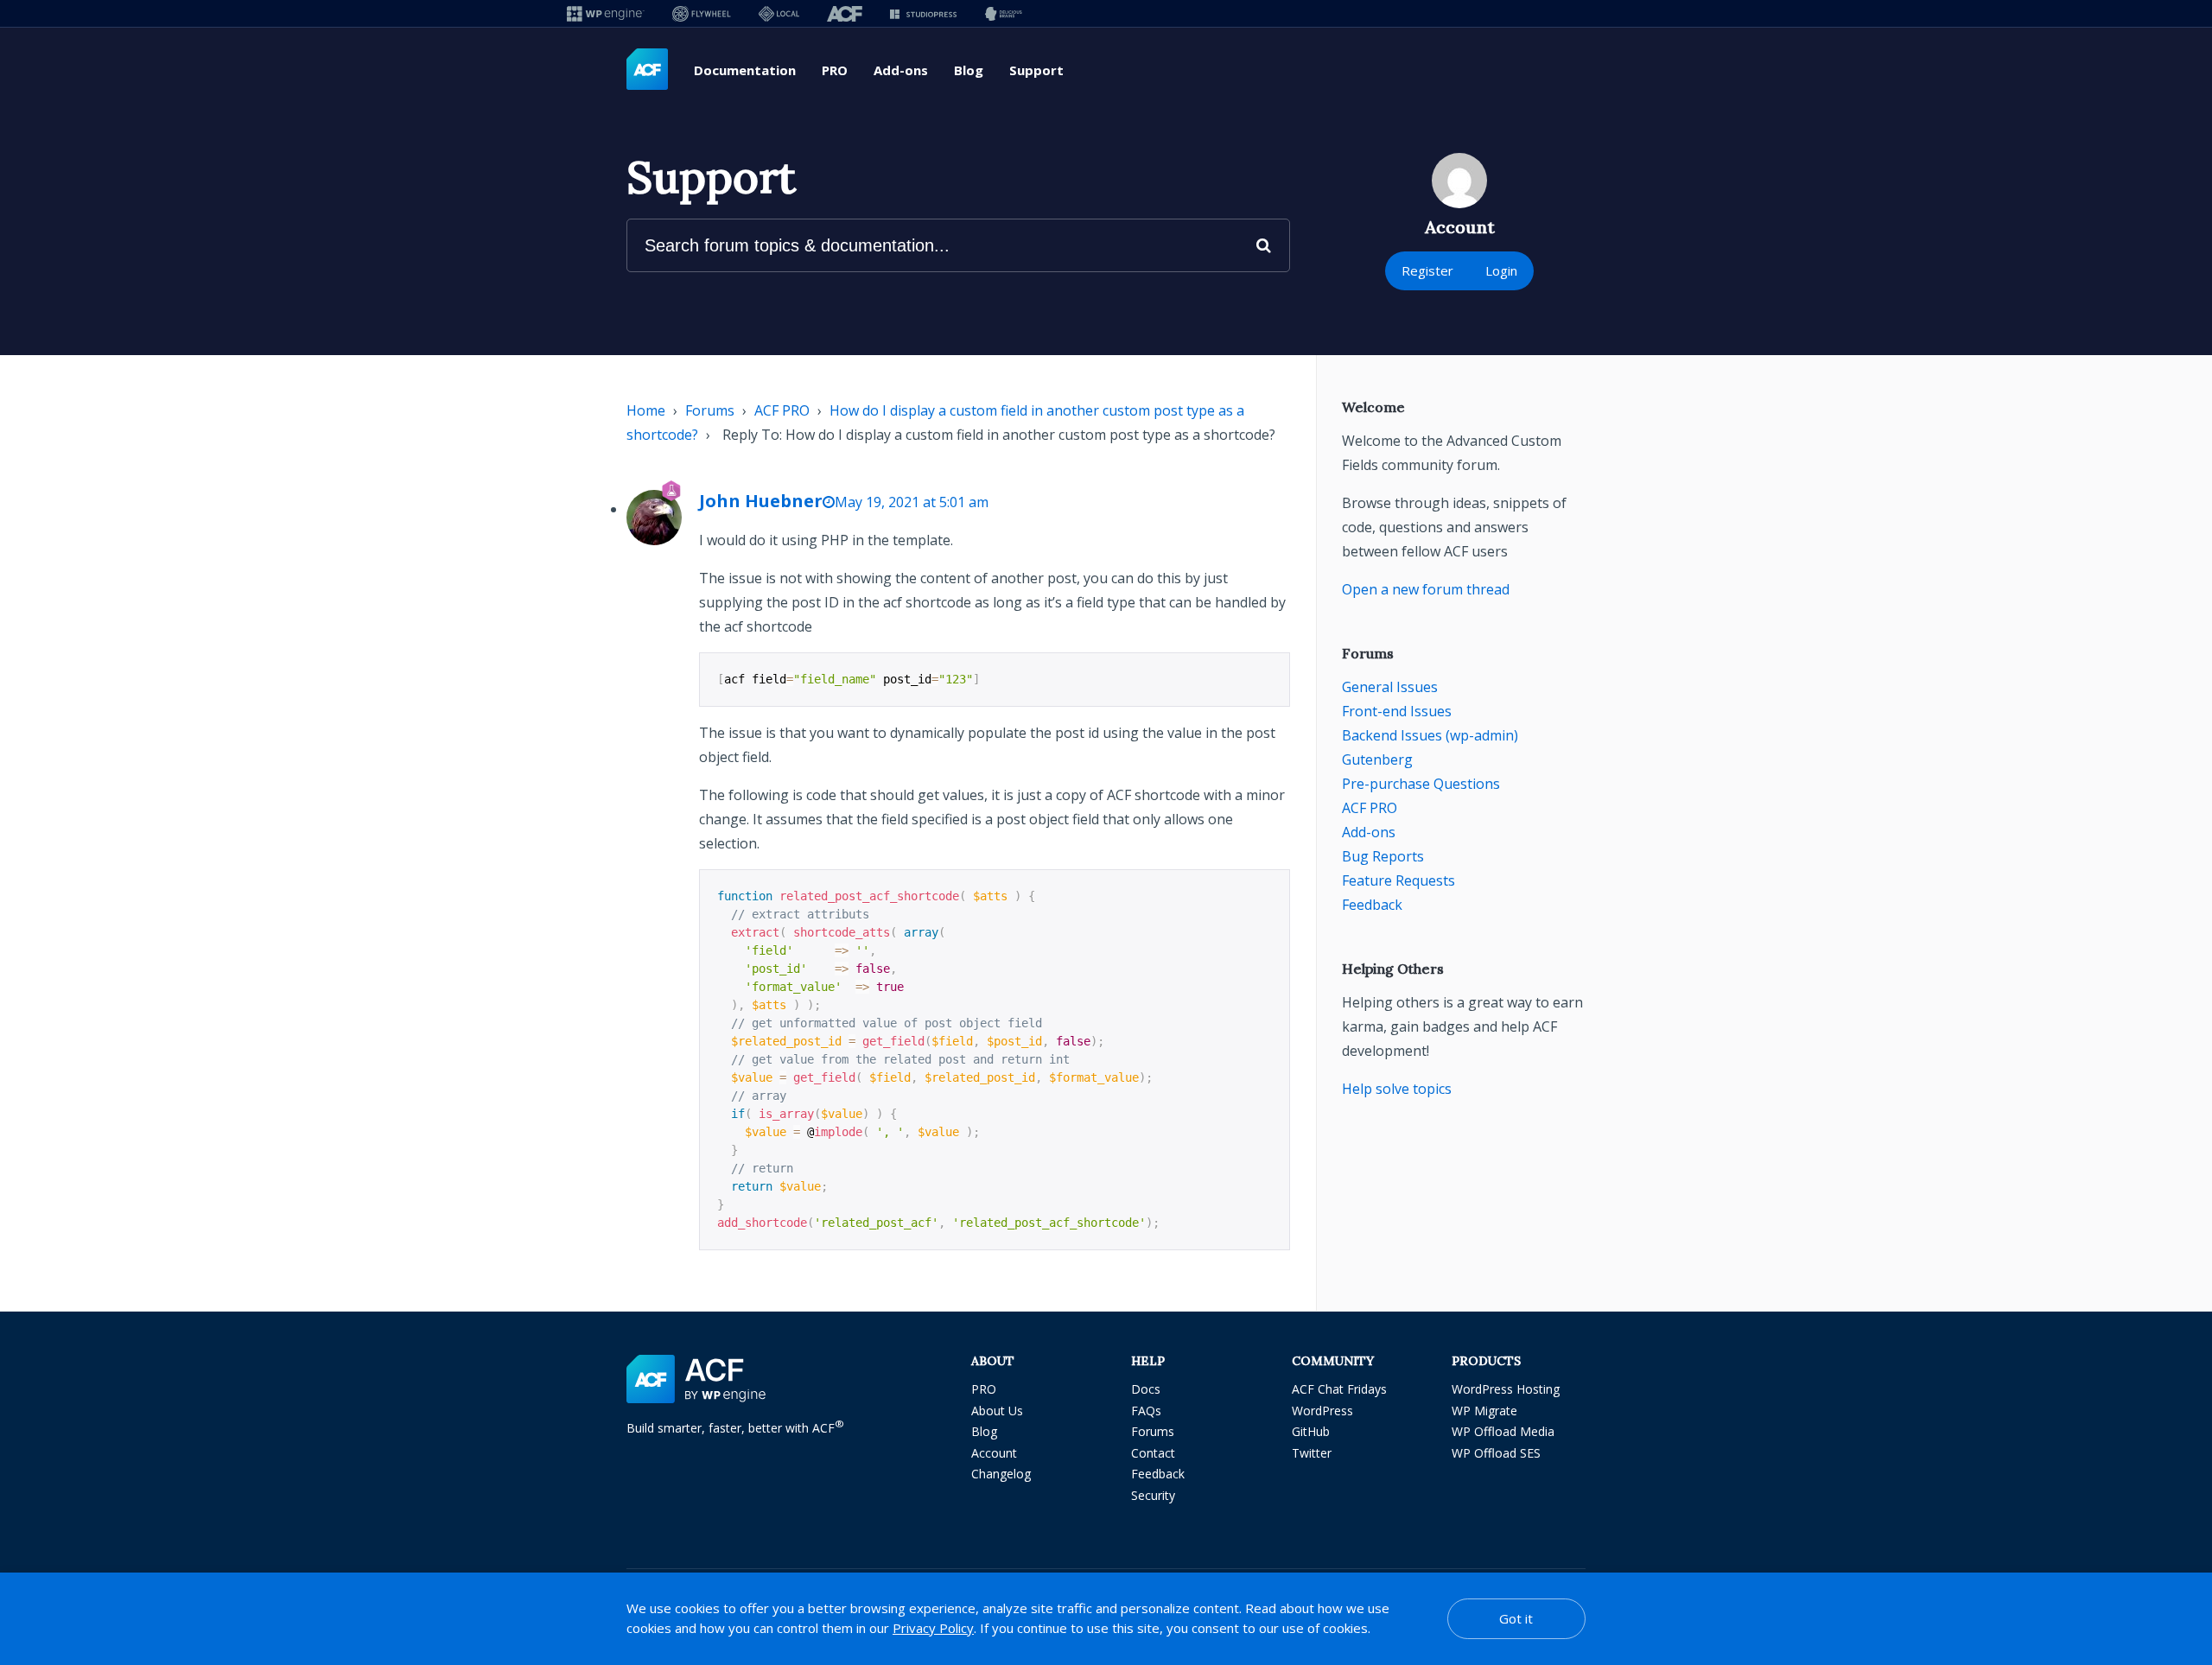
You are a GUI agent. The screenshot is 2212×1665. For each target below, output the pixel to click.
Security (1153, 1495)
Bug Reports (1383, 856)
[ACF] (845, 13)
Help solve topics (1397, 1089)
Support (1036, 70)
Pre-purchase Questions (1421, 784)
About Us (997, 1411)
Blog (969, 70)
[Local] (779, 13)
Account (994, 1453)
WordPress (1322, 1411)
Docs (1146, 1389)
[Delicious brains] (1004, 13)
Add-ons (901, 70)
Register (1427, 270)
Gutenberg (1377, 759)
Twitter (1312, 1453)
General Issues (1390, 687)
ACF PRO (782, 410)
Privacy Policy (933, 1628)
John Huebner (761, 501)
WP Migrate (1484, 1411)
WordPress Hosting (1506, 1389)
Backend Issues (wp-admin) (1430, 735)
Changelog (1001, 1474)
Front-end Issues (1397, 711)
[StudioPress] (923, 13)
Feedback (1372, 905)
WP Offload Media (1503, 1431)
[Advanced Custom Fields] (647, 70)
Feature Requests (1398, 880)
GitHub (1311, 1431)
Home (646, 410)
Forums (710, 410)
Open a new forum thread (1426, 589)
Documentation (745, 70)
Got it (1516, 1618)
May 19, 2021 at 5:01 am (912, 502)
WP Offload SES (1496, 1453)
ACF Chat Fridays (1339, 1389)
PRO (835, 70)
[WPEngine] (606, 13)
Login (1501, 270)
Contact (1153, 1453)
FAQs (1146, 1411)
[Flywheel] (702, 13)
